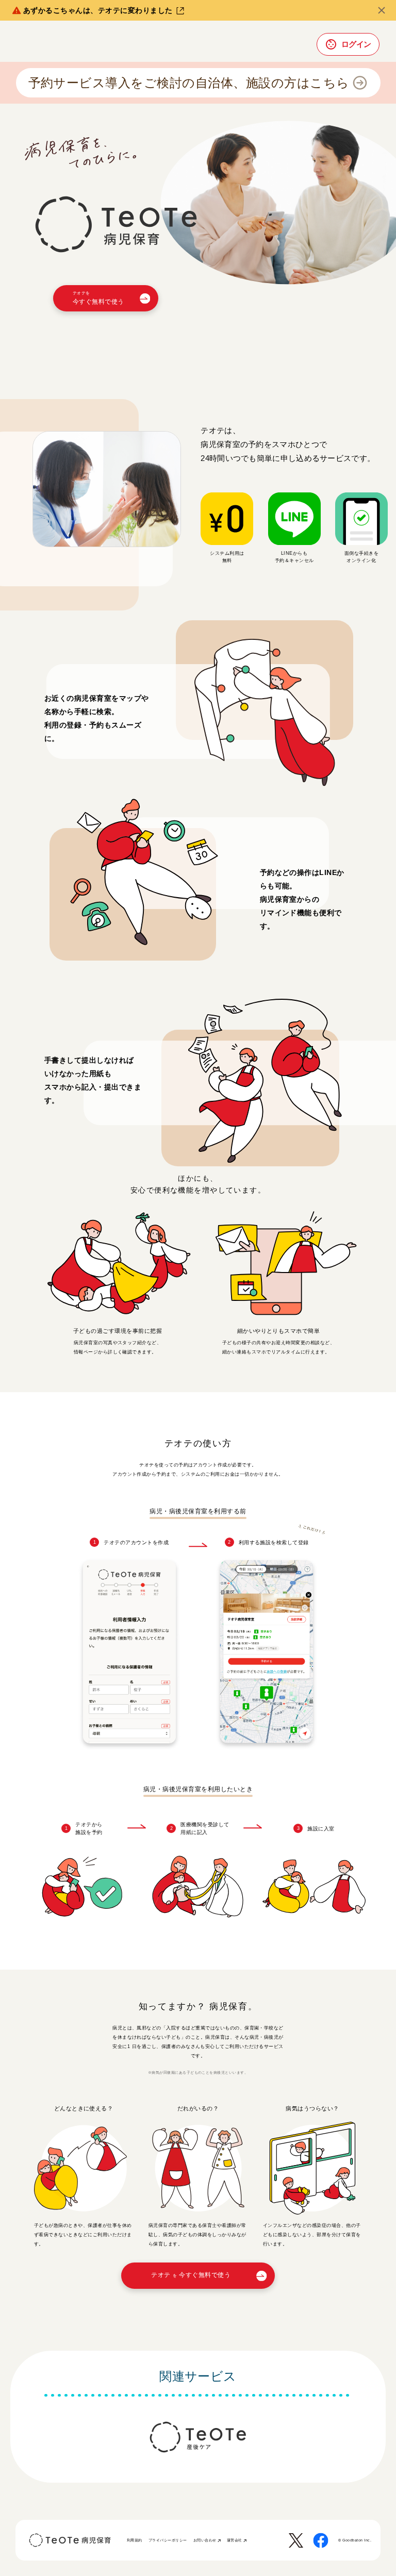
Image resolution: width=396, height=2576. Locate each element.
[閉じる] (382, 10)
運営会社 (235, 2540)
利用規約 (135, 2540)
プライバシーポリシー (168, 2540)
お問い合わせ (205, 2540)
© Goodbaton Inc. (355, 2540)
